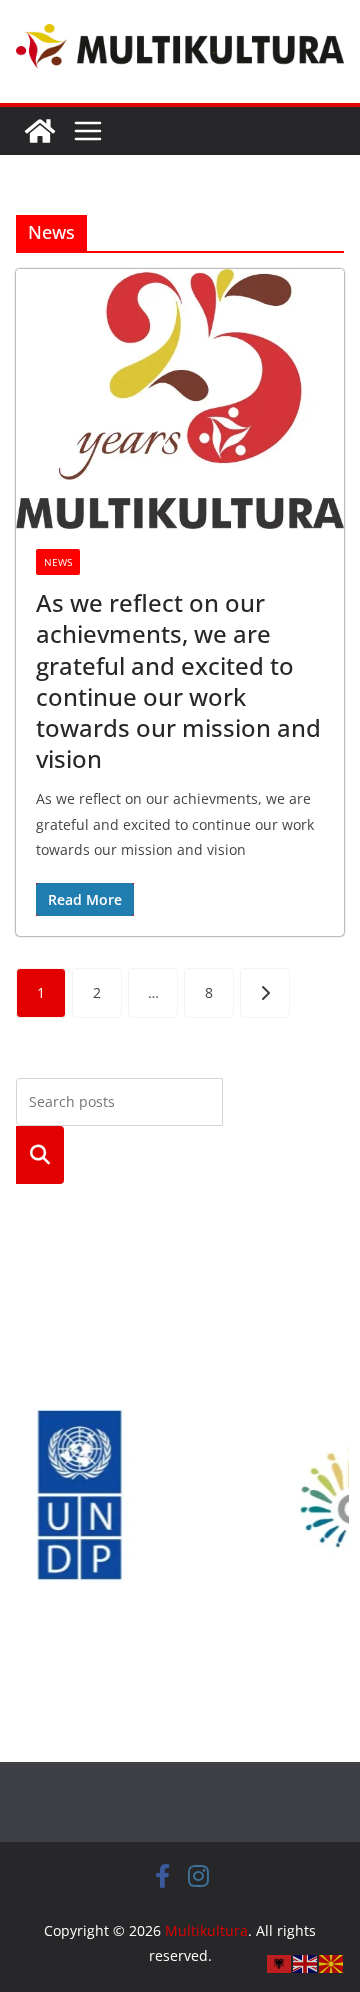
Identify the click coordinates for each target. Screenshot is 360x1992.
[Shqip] (280, 1962)
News (58, 562)
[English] (306, 1962)
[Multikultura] (40, 131)
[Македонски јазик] (332, 1962)
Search (40, 1154)
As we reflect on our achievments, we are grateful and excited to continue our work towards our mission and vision (178, 680)
